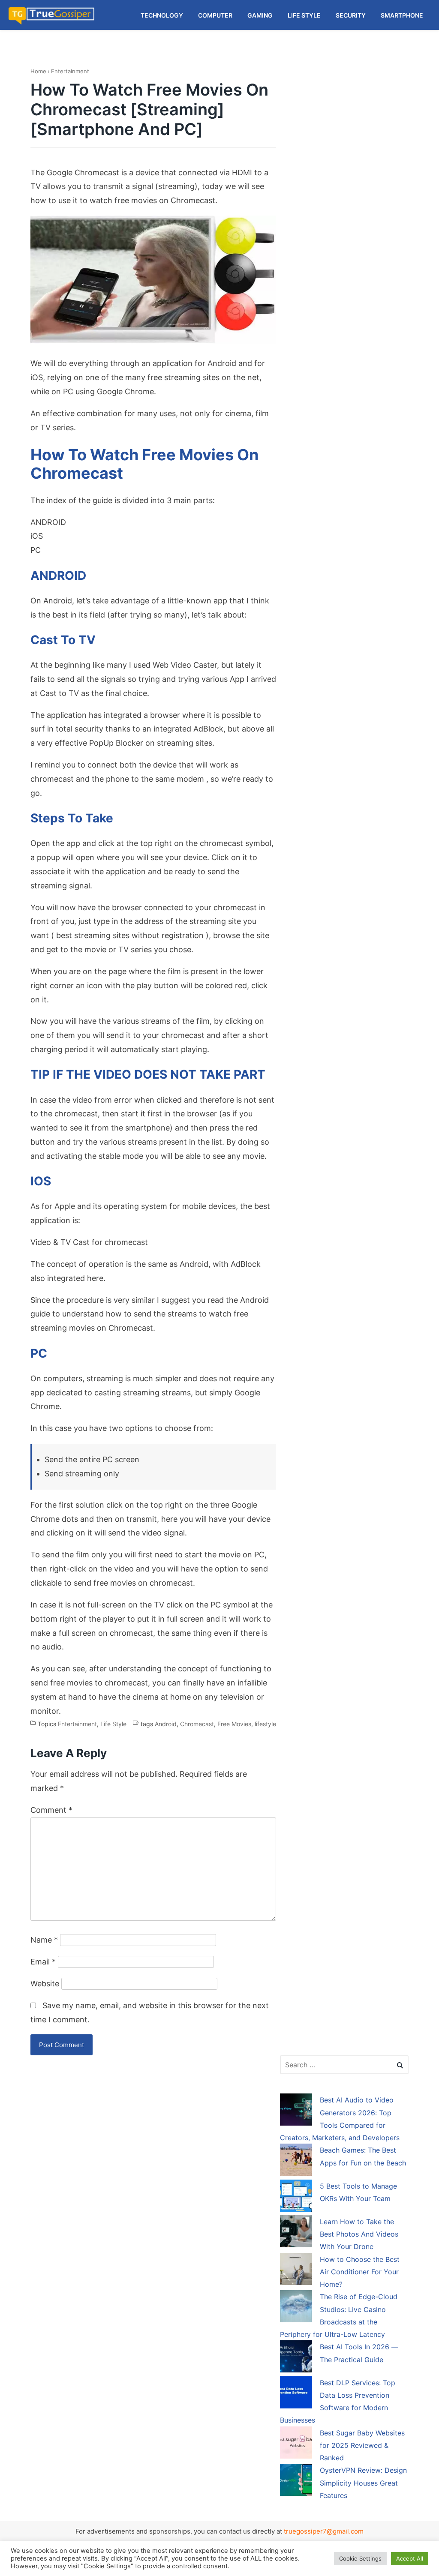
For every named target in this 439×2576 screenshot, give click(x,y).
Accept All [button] (410, 2558)
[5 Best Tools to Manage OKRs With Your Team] (296, 2197)
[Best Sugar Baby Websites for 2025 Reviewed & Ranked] (296, 2444)
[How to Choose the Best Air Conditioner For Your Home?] (296, 2270)
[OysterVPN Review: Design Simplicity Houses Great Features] (296, 2481)
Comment (51, 1810)
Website (45, 1984)
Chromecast (197, 1724)
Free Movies (234, 1724)
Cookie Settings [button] (360, 2558)
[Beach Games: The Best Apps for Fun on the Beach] (296, 2161)
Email (43, 1962)
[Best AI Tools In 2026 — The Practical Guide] (296, 2358)
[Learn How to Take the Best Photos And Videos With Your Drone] (296, 2233)
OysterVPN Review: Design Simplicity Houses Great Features (363, 2483)
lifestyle (265, 1724)
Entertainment (70, 71)
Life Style (113, 1724)
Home (38, 71)
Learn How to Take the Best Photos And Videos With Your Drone (359, 2234)
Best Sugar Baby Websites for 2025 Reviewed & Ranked (362, 2446)
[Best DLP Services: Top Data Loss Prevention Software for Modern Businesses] (296, 2394)
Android (166, 1724)
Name (44, 1940)
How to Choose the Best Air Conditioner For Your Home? (360, 2272)
